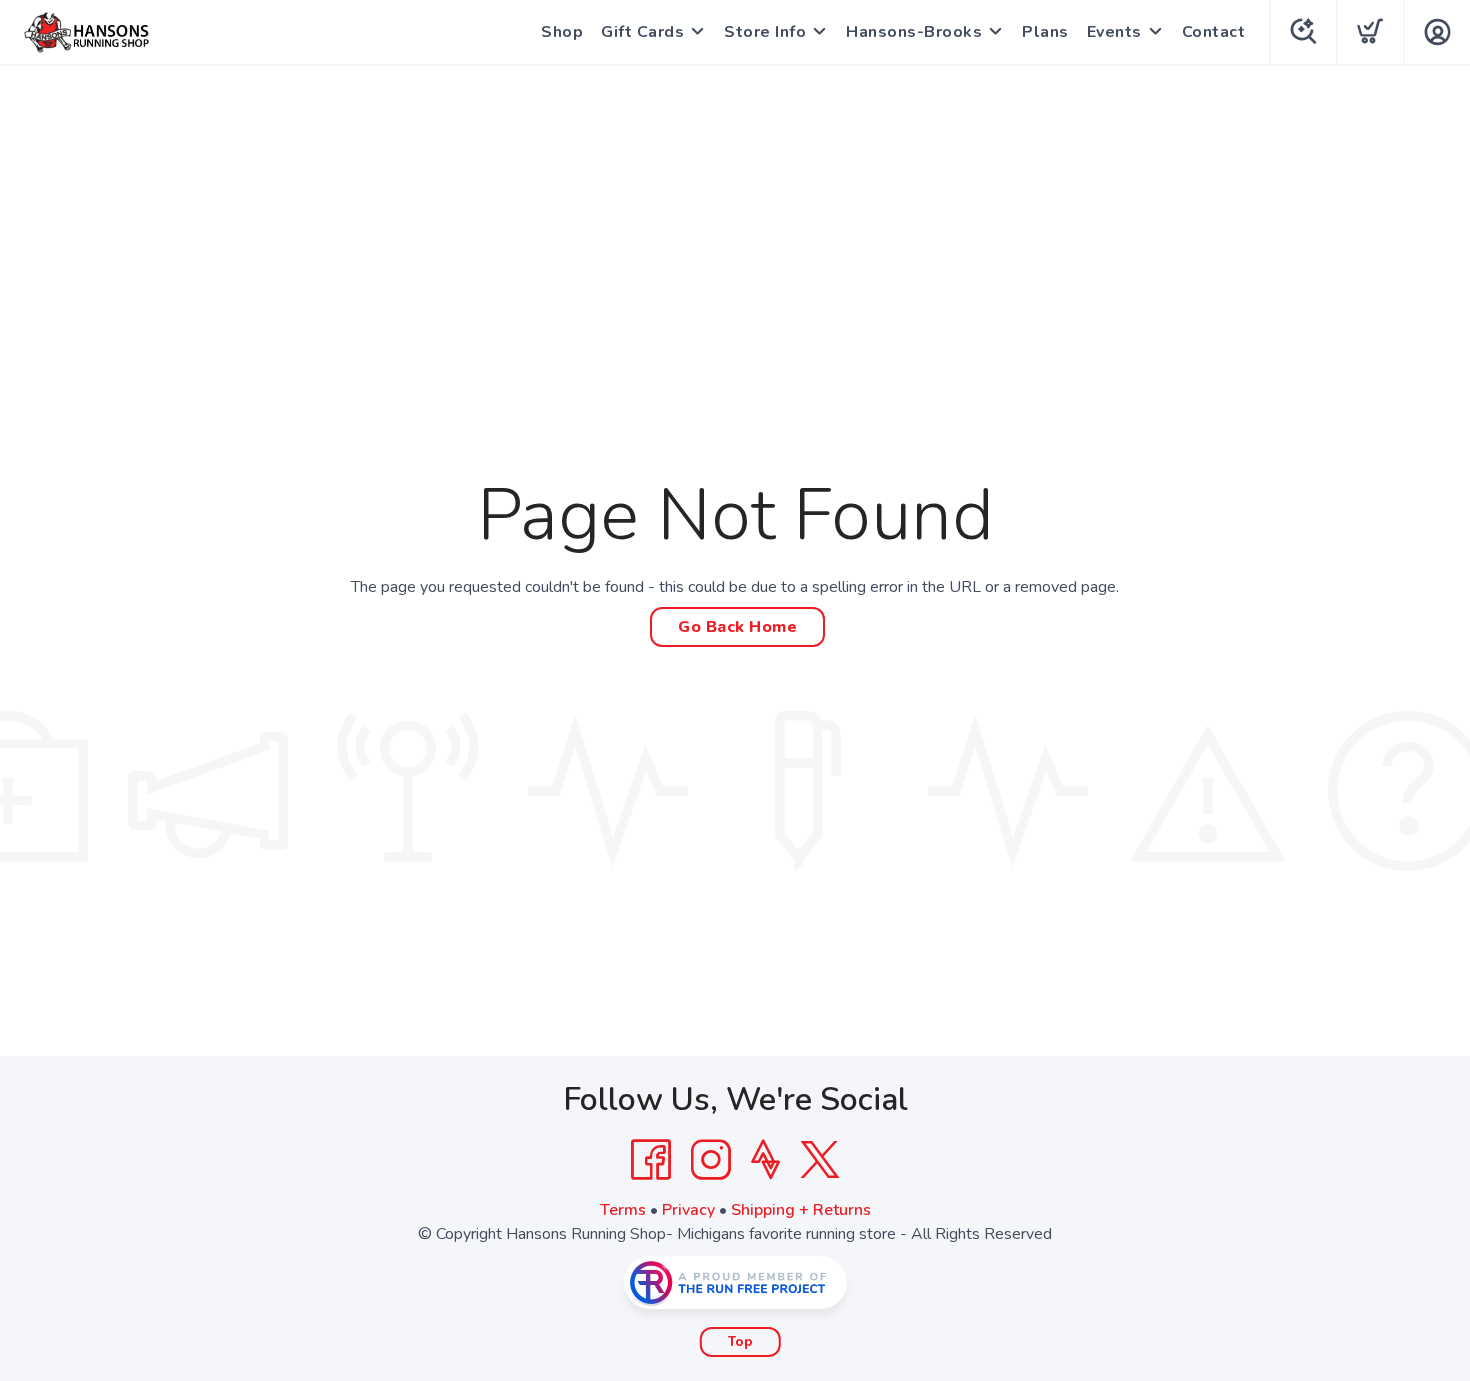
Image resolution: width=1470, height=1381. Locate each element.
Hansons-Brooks (914, 32)
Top (740, 1342)
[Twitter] (820, 1160)
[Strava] (765, 1160)
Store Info (765, 32)
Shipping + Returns (801, 1210)
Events (1114, 32)
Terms (623, 1210)
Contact (1214, 32)
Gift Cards (642, 32)
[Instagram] (711, 1160)
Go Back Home (737, 627)
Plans (1045, 32)
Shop (562, 32)
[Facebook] (651, 1160)
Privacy (688, 1210)
